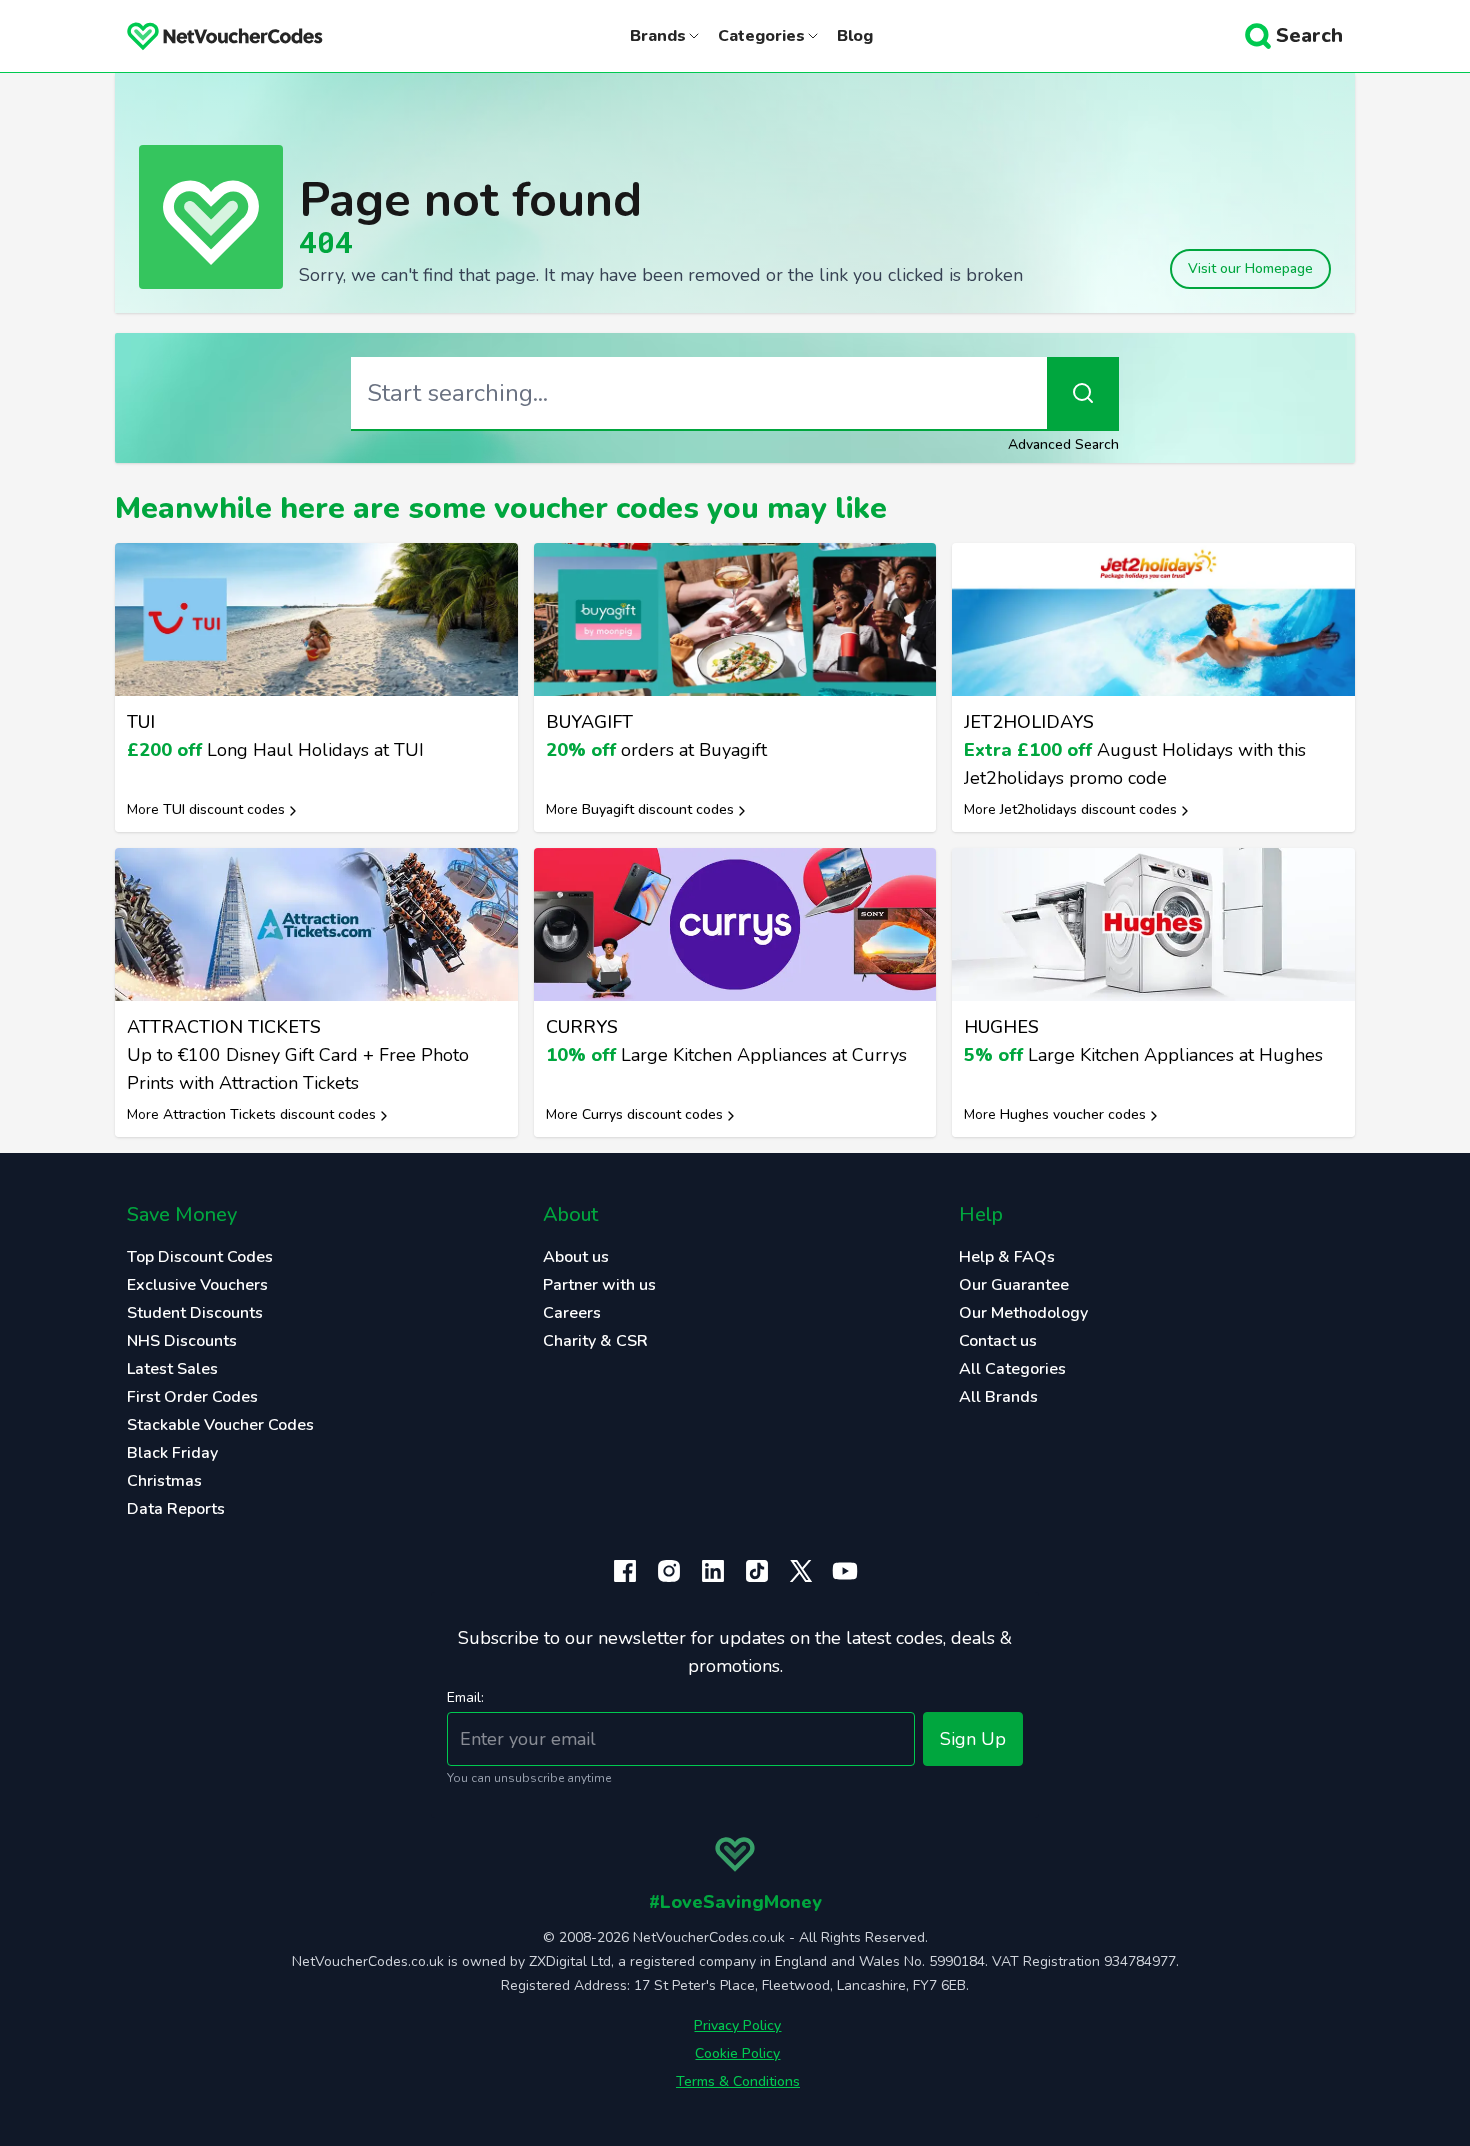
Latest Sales (172, 1369)
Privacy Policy (737, 2025)
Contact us (998, 1341)
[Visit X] (801, 1571)
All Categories (1012, 1369)
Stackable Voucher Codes (220, 1425)
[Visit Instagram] (669, 1571)
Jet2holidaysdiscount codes (1088, 809)
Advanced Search (1063, 444)
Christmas (164, 1481)
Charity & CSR (595, 1341)
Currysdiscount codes (652, 1114)
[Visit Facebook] (625, 1571)
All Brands (998, 1397)
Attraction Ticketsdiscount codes (269, 1114)
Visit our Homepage (1250, 268)
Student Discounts (195, 1313)
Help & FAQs (1007, 1257)
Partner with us (599, 1285)
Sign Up (973, 1739)
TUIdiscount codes (224, 809)
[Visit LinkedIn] (713, 1571)
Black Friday (172, 1453)
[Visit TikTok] (757, 1571)
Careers (572, 1313)
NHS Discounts (182, 1341)
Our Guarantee (1014, 1285)
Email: (465, 1697)
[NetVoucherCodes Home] (209, 36)
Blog (855, 36)
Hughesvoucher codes (1073, 1114)
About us (576, 1257)
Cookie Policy (737, 2053)
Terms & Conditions (738, 2081)
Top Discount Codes (200, 1257)
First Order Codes (192, 1397)
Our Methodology (1023, 1313)
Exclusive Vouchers (197, 1285)
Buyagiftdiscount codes (658, 809)
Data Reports (176, 1509)
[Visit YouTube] (845, 1571)
